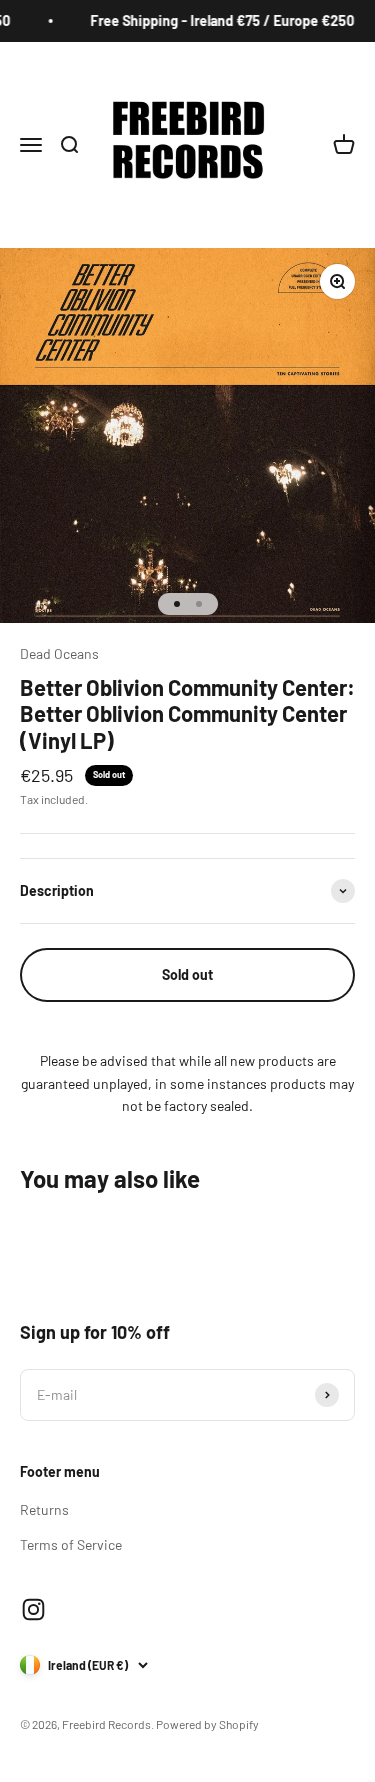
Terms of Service (71, 1544)
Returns (44, 1509)
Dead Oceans (59, 653)
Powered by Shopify (207, 1724)
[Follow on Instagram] (33, 1609)
